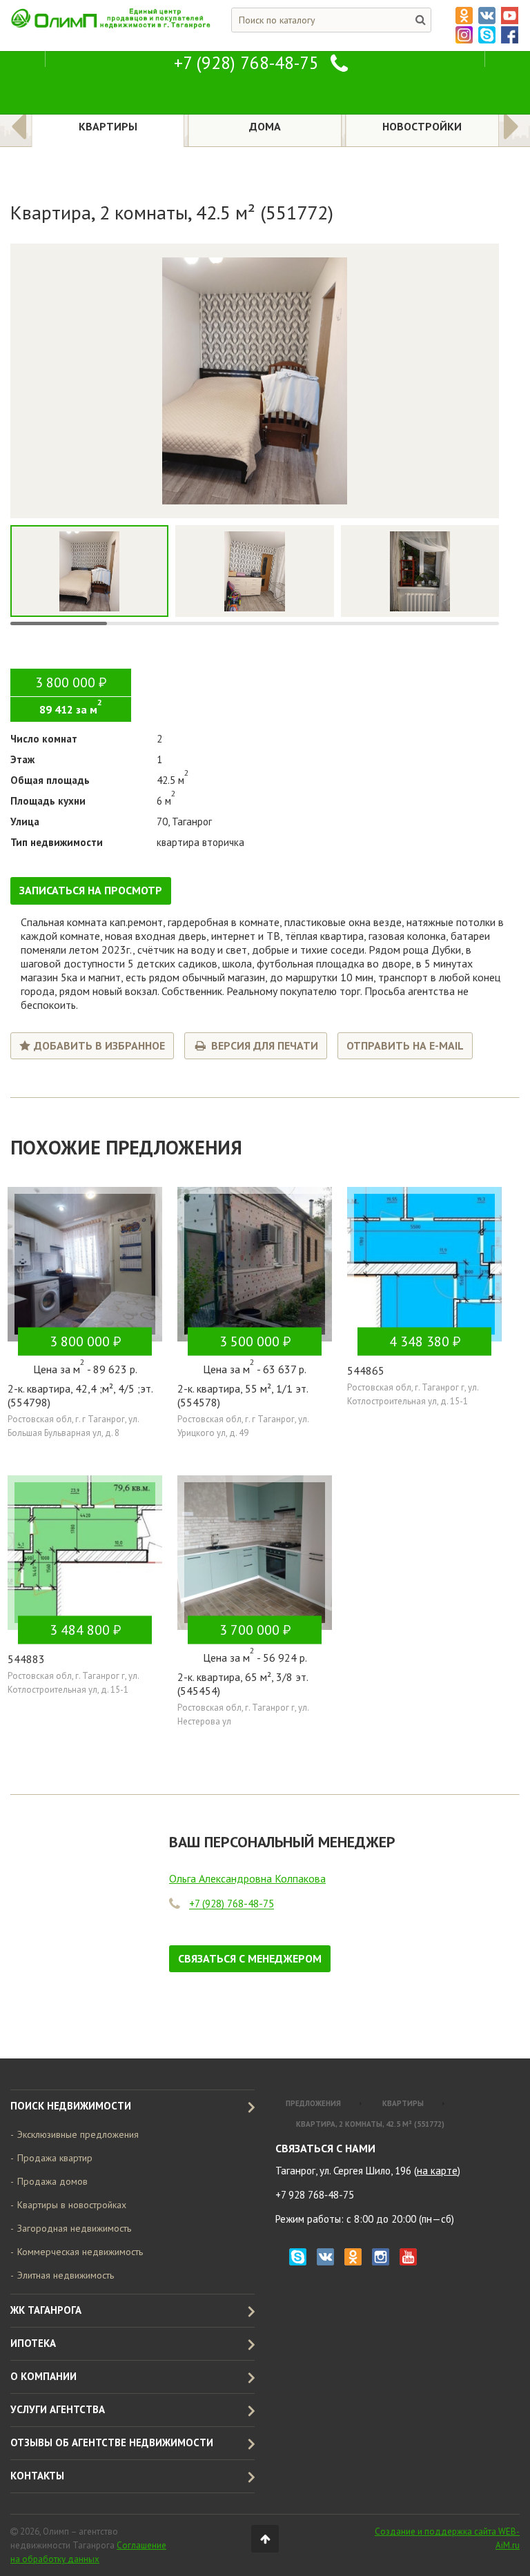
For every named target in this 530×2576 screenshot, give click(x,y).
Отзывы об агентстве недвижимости (112, 2442)
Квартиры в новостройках (72, 2205)
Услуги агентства (58, 2409)
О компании (43, 2376)
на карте (437, 2171)
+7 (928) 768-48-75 (246, 63)
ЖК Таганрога (46, 2310)
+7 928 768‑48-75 (315, 2195)
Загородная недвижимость (74, 2228)
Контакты (37, 2476)
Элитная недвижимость (66, 2275)
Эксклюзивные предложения (78, 2134)
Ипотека (33, 2343)
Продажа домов (52, 2181)
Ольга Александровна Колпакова (247, 1879)
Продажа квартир (55, 2158)
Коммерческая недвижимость (80, 2252)
